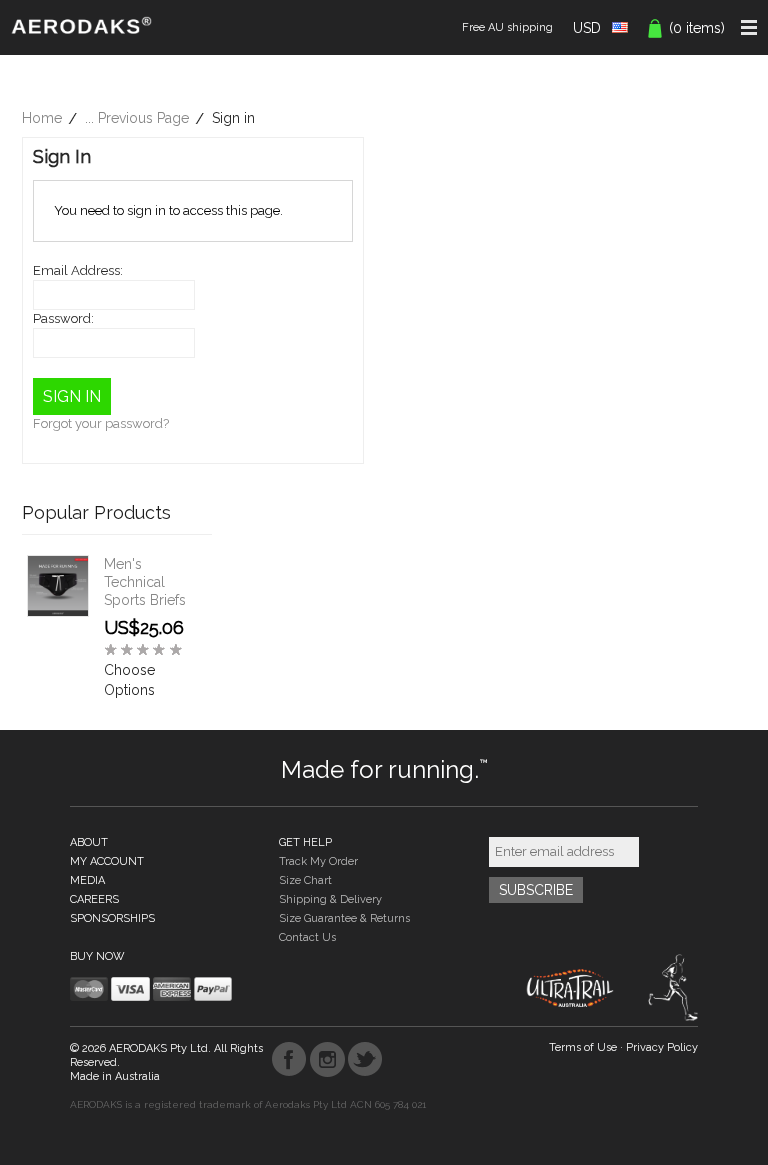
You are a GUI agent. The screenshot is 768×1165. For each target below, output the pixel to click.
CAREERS (94, 899)
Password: (63, 318)
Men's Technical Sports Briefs (145, 582)
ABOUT (89, 842)
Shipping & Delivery (330, 899)
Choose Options (129, 680)
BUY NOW (97, 956)
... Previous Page (137, 118)
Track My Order (318, 861)
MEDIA (87, 880)
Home (42, 118)
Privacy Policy (662, 1047)
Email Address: (78, 270)
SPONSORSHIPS (112, 918)
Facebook (289, 1059)
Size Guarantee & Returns (344, 918)
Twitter (365, 1059)
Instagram (327, 1059)
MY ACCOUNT (107, 861)
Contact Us (307, 937)
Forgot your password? (101, 423)
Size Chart (305, 880)
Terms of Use (583, 1047)
